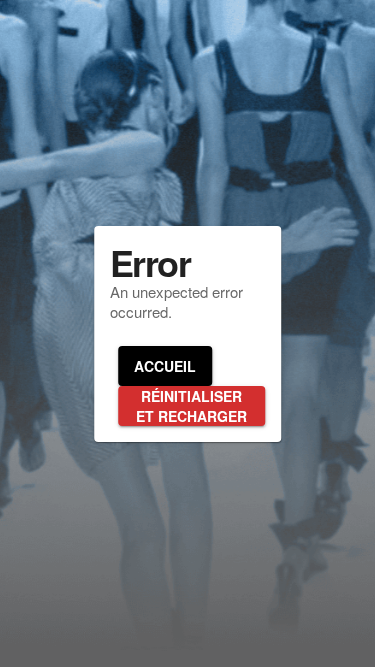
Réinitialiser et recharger (191, 406)
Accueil (165, 366)
